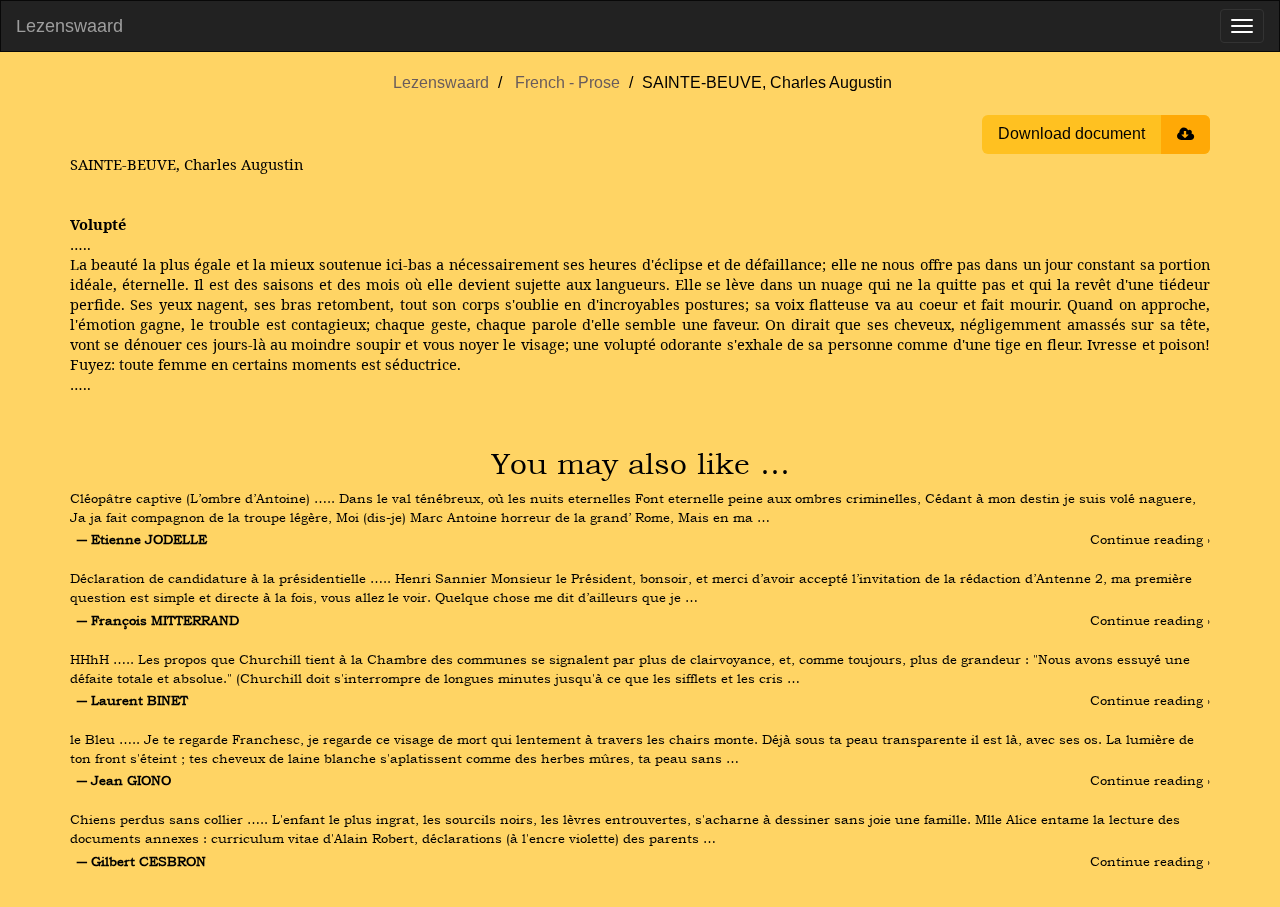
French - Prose (567, 82)
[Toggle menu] (1242, 26)
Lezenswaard (69, 26)
